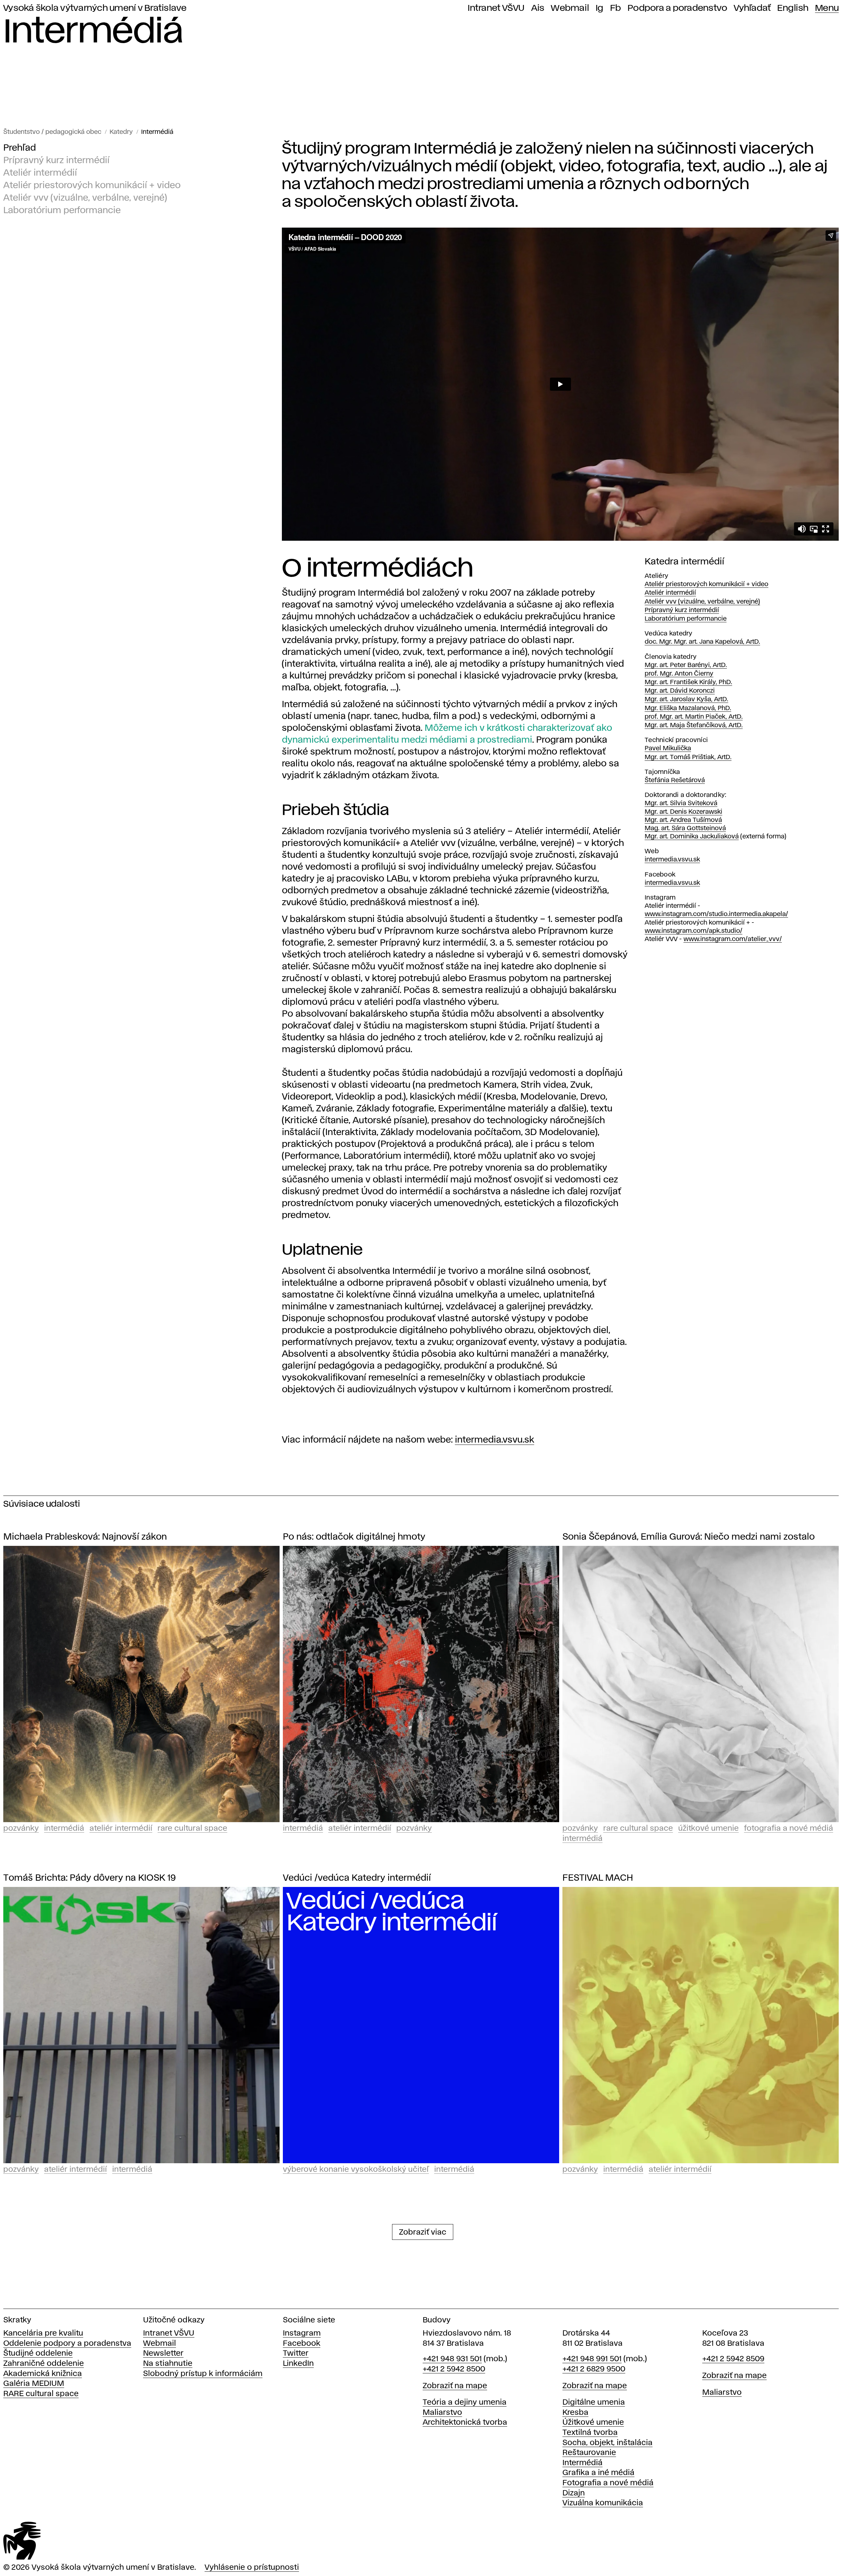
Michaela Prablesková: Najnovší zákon (85, 1537)
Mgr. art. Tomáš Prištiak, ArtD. (688, 757)
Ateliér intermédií (40, 173)
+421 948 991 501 (592, 2359)
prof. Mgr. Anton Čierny (679, 674)
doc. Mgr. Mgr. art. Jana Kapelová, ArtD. (702, 642)
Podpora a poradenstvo (677, 8)
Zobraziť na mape (455, 2386)
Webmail (570, 8)
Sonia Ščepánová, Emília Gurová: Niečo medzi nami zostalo (689, 1537)
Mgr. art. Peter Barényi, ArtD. (686, 665)
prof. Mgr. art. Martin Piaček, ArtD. (694, 717)
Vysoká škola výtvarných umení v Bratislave (95, 8)
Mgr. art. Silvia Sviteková (681, 803)
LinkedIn (298, 2364)
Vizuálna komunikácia (603, 2503)
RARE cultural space (41, 2394)
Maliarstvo (442, 2413)
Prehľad (20, 148)
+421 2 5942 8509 (733, 2359)
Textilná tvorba (590, 2433)
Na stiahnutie (168, 2364)
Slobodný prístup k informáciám (203, 2374)
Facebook (302, 2344)
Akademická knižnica (43, 2374)
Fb (616, 8)
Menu (827, 8)
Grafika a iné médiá (598, 2473)
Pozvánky (21, 1829)
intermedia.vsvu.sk (495, 1440)
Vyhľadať (752, 8)
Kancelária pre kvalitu (43, 2333)
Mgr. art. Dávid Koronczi (680, 691)
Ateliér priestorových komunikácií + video (92, 186)
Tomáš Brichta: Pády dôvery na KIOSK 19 (89, 1878)
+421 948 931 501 (452, 2359)
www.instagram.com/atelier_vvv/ (733, 939)
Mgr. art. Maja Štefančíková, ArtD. (694, 725)
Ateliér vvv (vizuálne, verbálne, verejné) (85, 198)
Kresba (575, 2413)
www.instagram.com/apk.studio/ (693, 931)
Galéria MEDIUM (34, 2384)
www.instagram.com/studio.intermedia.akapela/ (716, 914)
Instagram (302, 2333)
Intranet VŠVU (496, 8)
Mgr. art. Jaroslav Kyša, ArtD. (686, 699)
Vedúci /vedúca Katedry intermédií (357, 1878)
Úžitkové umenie (708, 1829)
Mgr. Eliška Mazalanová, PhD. (688, 708)
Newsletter (163, 2353)
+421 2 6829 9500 (594, 2369)
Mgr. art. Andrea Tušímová (683, 820)
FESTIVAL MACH (598, 1878)
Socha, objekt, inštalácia (607, 2443)
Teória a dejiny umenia (465, 2403)
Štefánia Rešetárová (675, 780)
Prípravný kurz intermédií (56, 161)
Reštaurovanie (589, 2453)
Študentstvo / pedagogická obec (52, 132)
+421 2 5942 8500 (454, 2369)
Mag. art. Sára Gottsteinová (685, 828)
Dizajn (574, 2493)
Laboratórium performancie (62, 211)
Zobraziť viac (423, 2232)
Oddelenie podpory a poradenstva (67, 2344)
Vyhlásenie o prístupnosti (252, 2568)
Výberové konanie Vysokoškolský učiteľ (356, 2170)
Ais (538, 8)
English (793, 8)
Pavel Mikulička (668, 748)
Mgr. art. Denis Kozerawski (683, 812)
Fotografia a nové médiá (789, 1829)
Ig (600, 8)
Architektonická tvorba (465, 2423)
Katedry (121, 132)
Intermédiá (157, 132)
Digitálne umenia (594, 2403)
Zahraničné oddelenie (44, 2364)
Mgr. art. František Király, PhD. (688, 682)
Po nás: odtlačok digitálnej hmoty (354, 1537)
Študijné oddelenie (38, 2353)
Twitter (296, 2353)
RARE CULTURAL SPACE (192, 1829)
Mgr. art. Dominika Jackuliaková (692, 837)
